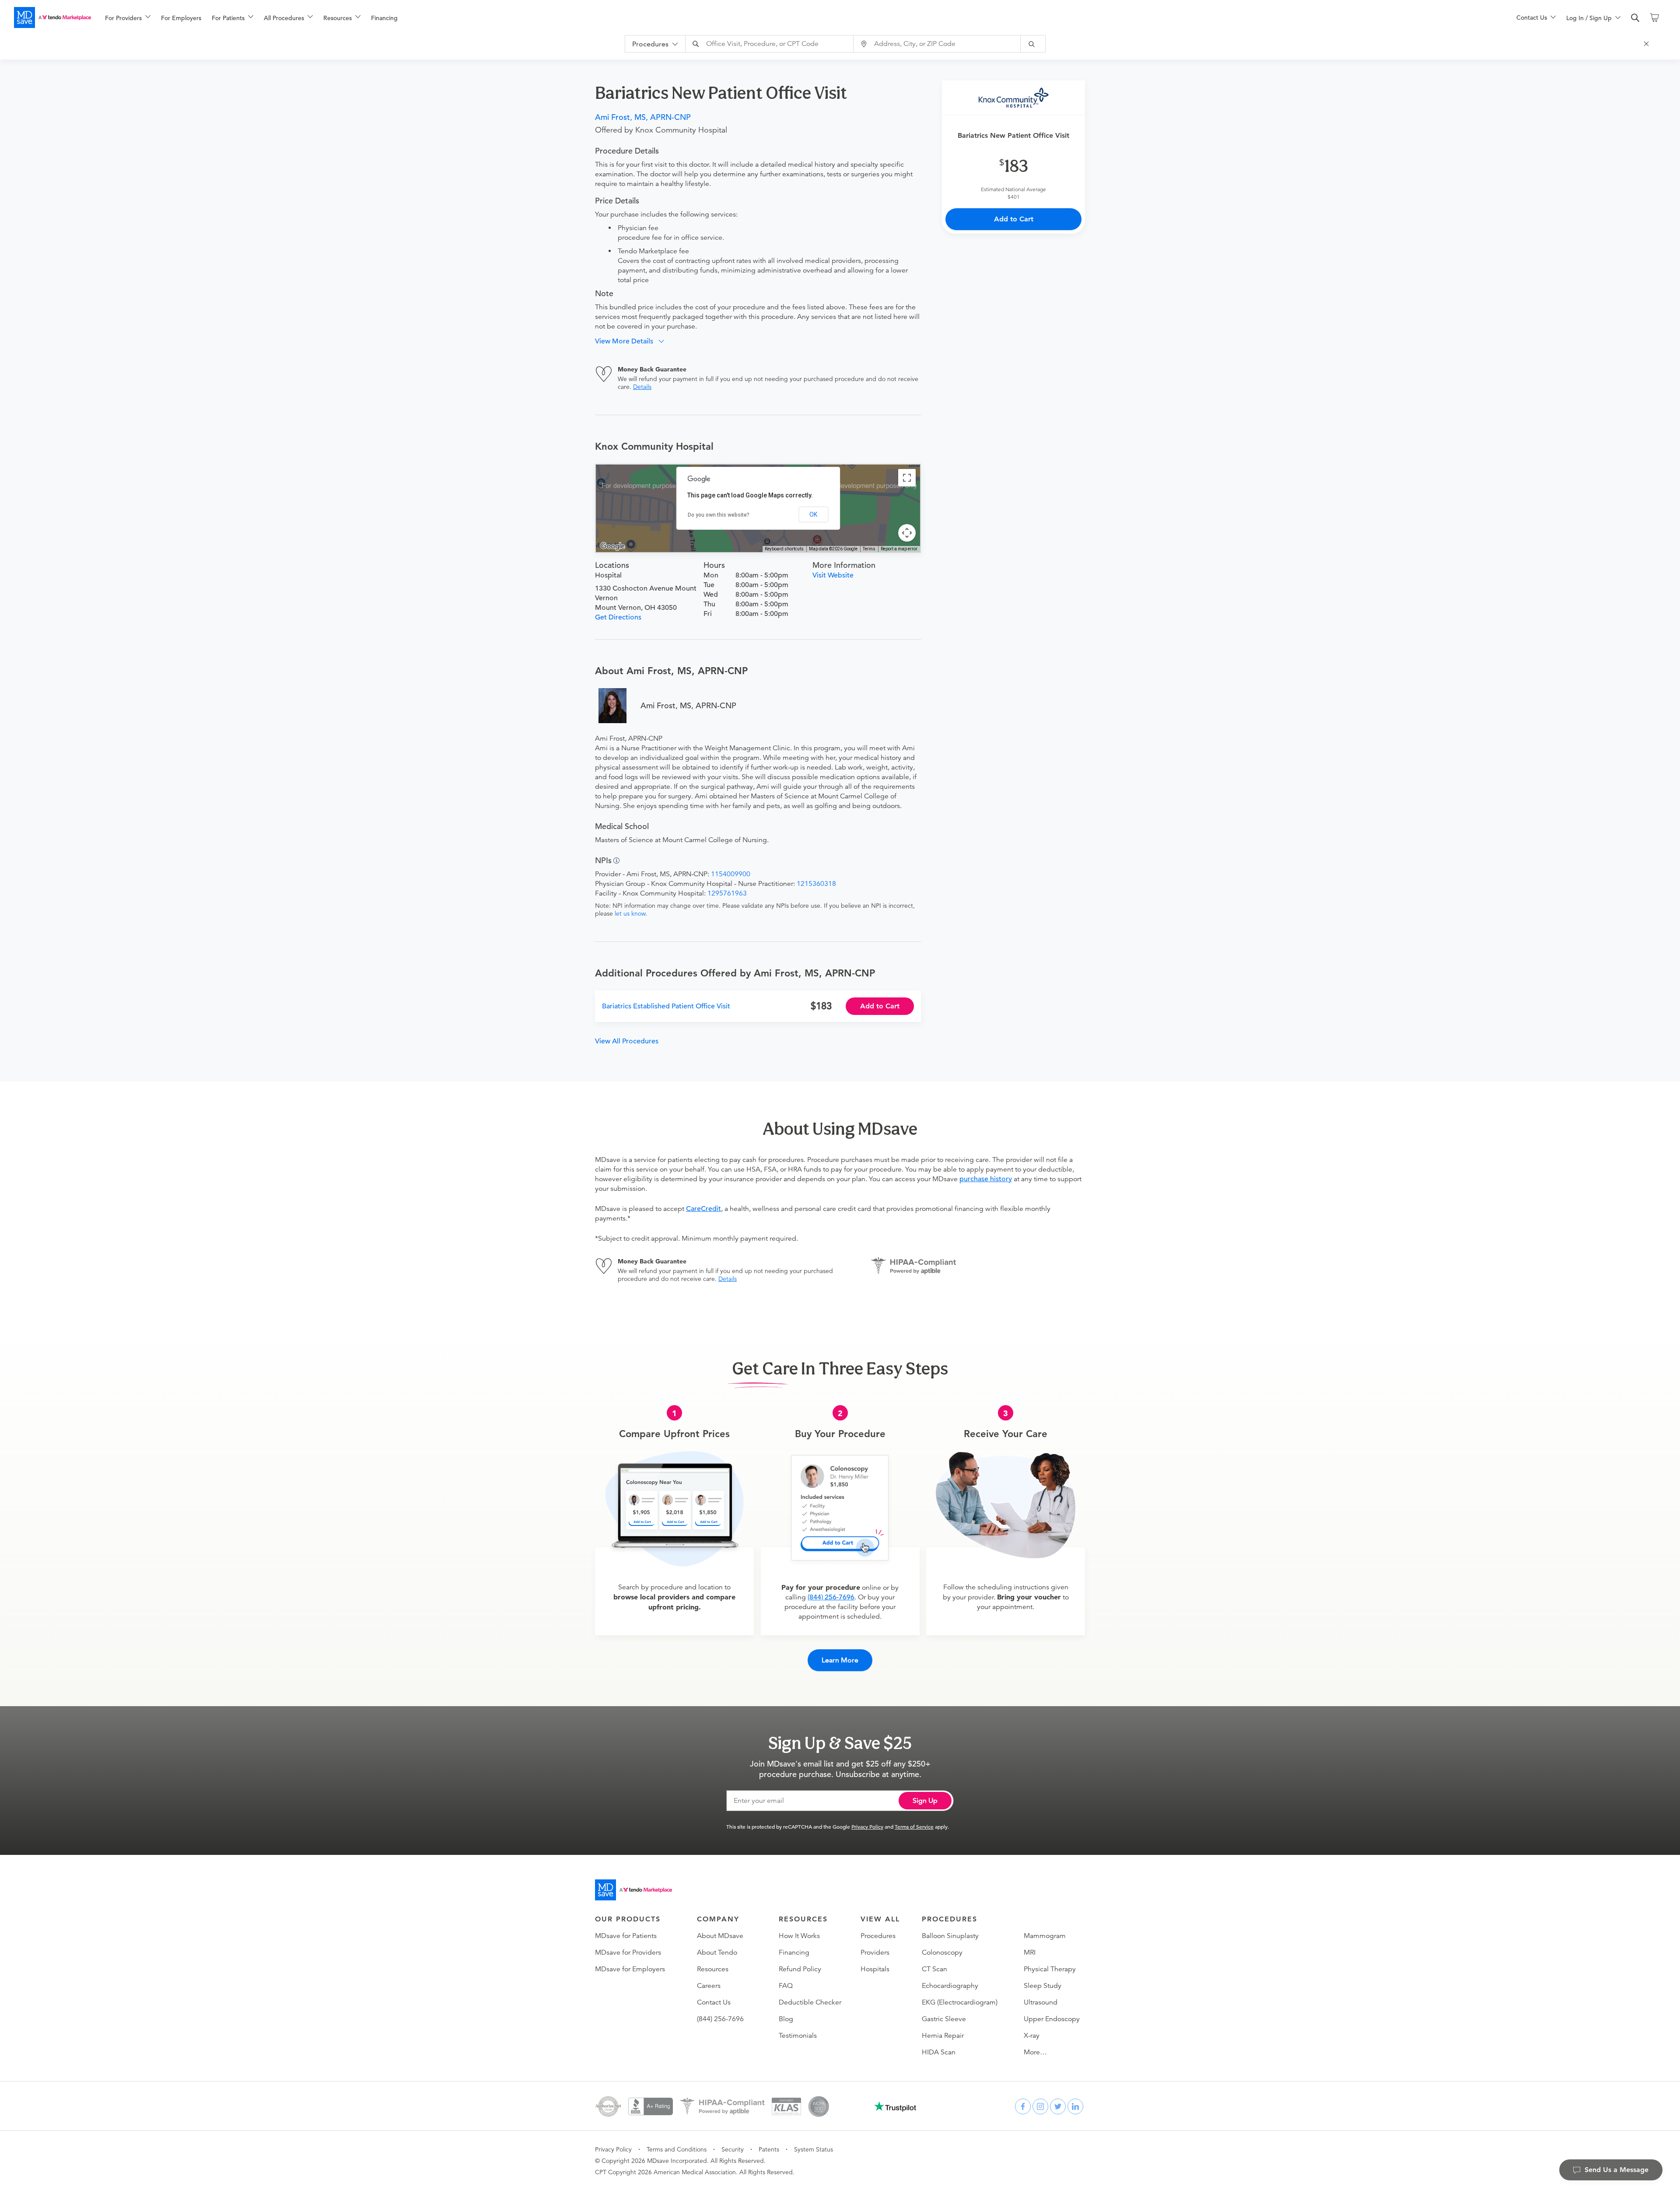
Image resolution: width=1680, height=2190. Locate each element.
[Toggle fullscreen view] (907, 478)
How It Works (799, 1936)
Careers (709, 1986)
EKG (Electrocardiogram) (960, 2002)
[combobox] (770, 44)
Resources (713, 1969)
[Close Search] (1648, 44)
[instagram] (1040, 2106)
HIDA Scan (939, 2052)
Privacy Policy (867, 1826)
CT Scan (934, 1969)
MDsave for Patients (626, 1936)
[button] (633, 341)
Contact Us (714, 2002)
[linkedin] (1075, 2106)
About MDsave (720, 1936)
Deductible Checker (810, 2002)
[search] (1635, 18)
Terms (869, 549)
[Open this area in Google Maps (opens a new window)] (612, 546)
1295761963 (727, 893)
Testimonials (798, 2036)
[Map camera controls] (907, 533)
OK (813, 514)
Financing (384, 18)
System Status (814, 2149)
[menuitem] (128, 18)
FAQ (786, 1986)
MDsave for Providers (628, 1952)
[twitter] (1058, 2106)
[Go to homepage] (633, 1890)
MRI (1030, 1952)
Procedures (878, 1936)
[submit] (1033, 44)
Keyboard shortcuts (784, 549)
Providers (875, 1952)
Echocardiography (950, 1986)
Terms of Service (914, 1826)
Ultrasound (1041, 2002)
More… (1035, 2052)
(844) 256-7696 (831, 1597)
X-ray (1032, 2036)
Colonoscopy (942, 1952)
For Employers (181, 18)
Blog (786, 2019)
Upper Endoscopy (1052, 2019)
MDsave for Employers (630, 1969)
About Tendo (717, 1952)
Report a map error (899, 549)
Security (733, 2149)
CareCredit (703, 1209)
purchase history (986, 1179)
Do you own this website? (719, 515)
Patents (769, 2149)
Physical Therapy (1050, 1969)
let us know (630, 913)
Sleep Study (1043, 1986)
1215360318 (816, 884)
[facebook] (1023, 2106)
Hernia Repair (943, 2036)
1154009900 (731, 874)
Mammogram (1045, 1936)
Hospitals (875, 1969)
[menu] (797, 17)
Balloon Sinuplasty (950, 1936)
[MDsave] (52, 17)
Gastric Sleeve (944, 2019)
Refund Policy (800, 1969)
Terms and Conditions (677, 2149)
